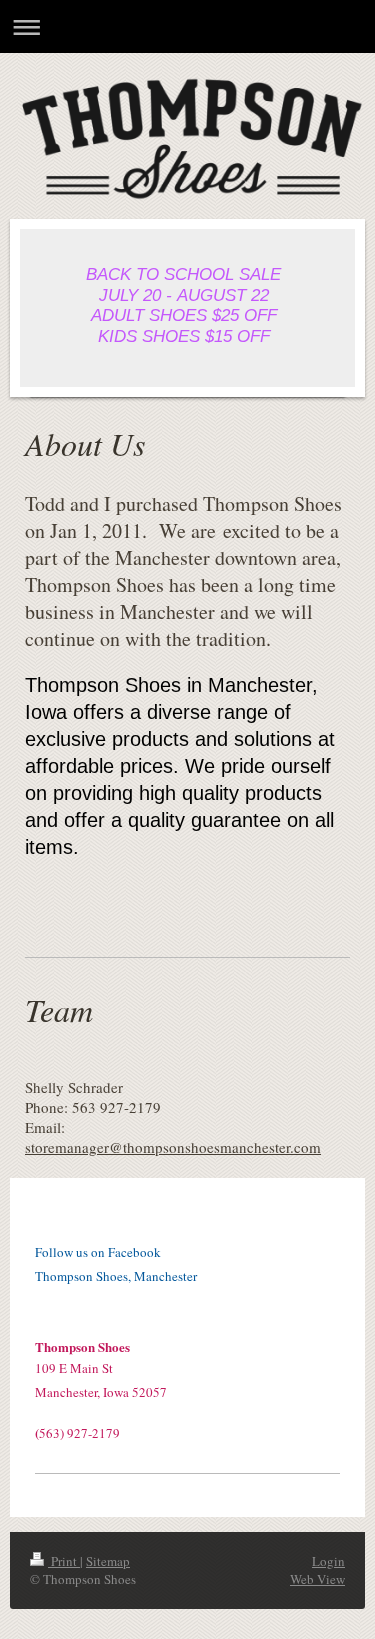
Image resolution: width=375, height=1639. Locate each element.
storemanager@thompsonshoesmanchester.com (173, 1147)
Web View (317, 1579)
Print (64, 1561)
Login (328, 1561)
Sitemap (108, 1561)
